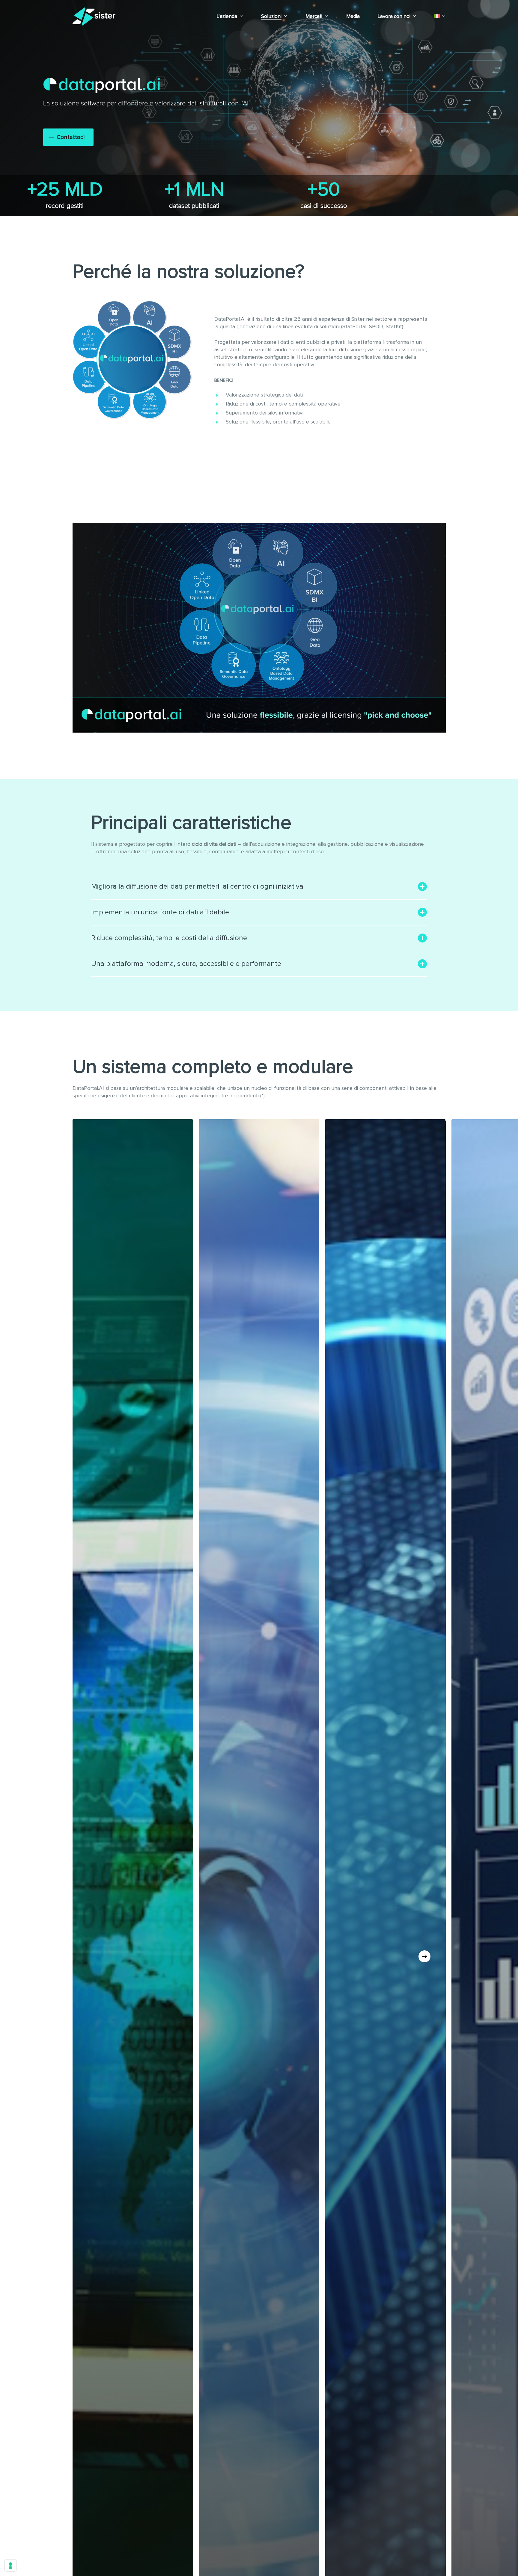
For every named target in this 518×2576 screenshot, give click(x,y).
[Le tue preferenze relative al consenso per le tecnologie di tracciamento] (10, 2566)
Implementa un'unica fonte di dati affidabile (160, 912)
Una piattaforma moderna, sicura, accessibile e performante (186, 964)
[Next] (424, 1956)
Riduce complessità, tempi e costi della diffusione (169, 938)
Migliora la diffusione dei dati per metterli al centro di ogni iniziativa (197, 887)
